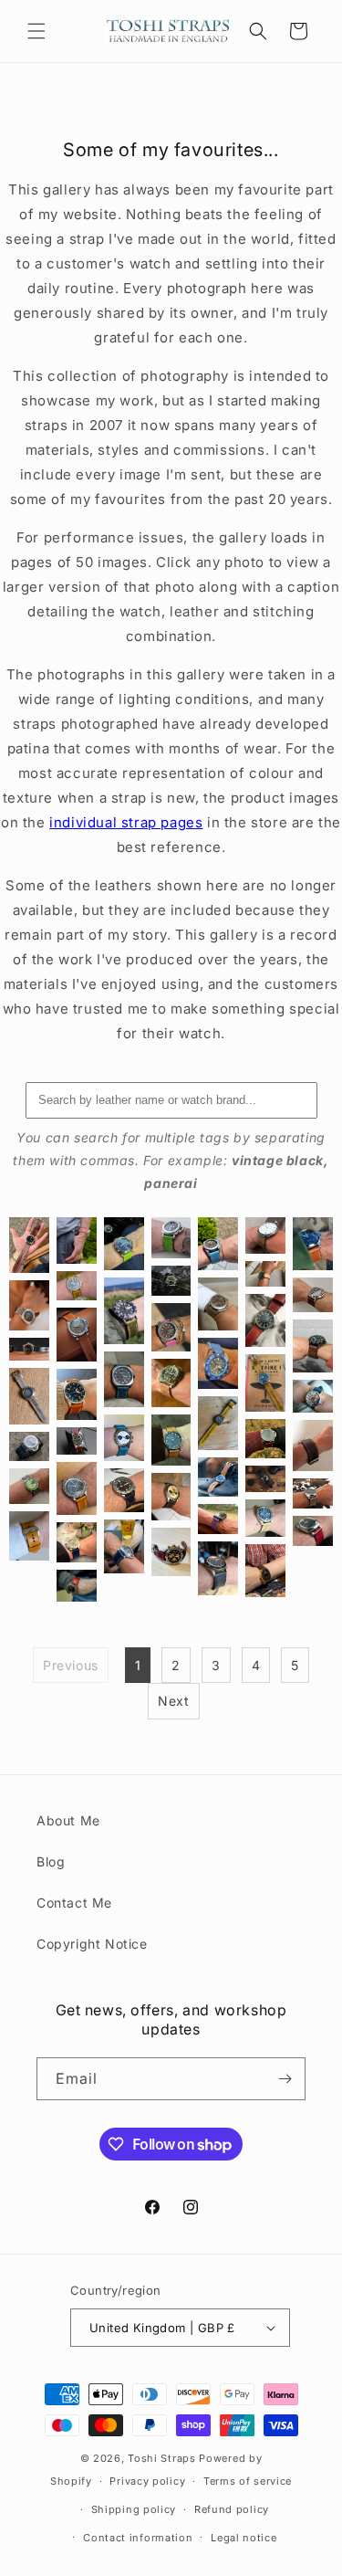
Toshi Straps (161, 2458)
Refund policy (232, 2509)
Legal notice (244, 2538)
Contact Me (74, 1903)
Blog (51, 1861)
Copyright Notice (92, 1944)
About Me (68, 1820)
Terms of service (248, 2481)
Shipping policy (134, 2509)
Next (173, 1701)
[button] (36, 31)
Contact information (138, 2538)
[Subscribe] (285, 2079)
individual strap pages (126, 822)
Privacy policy (147, 2481)
